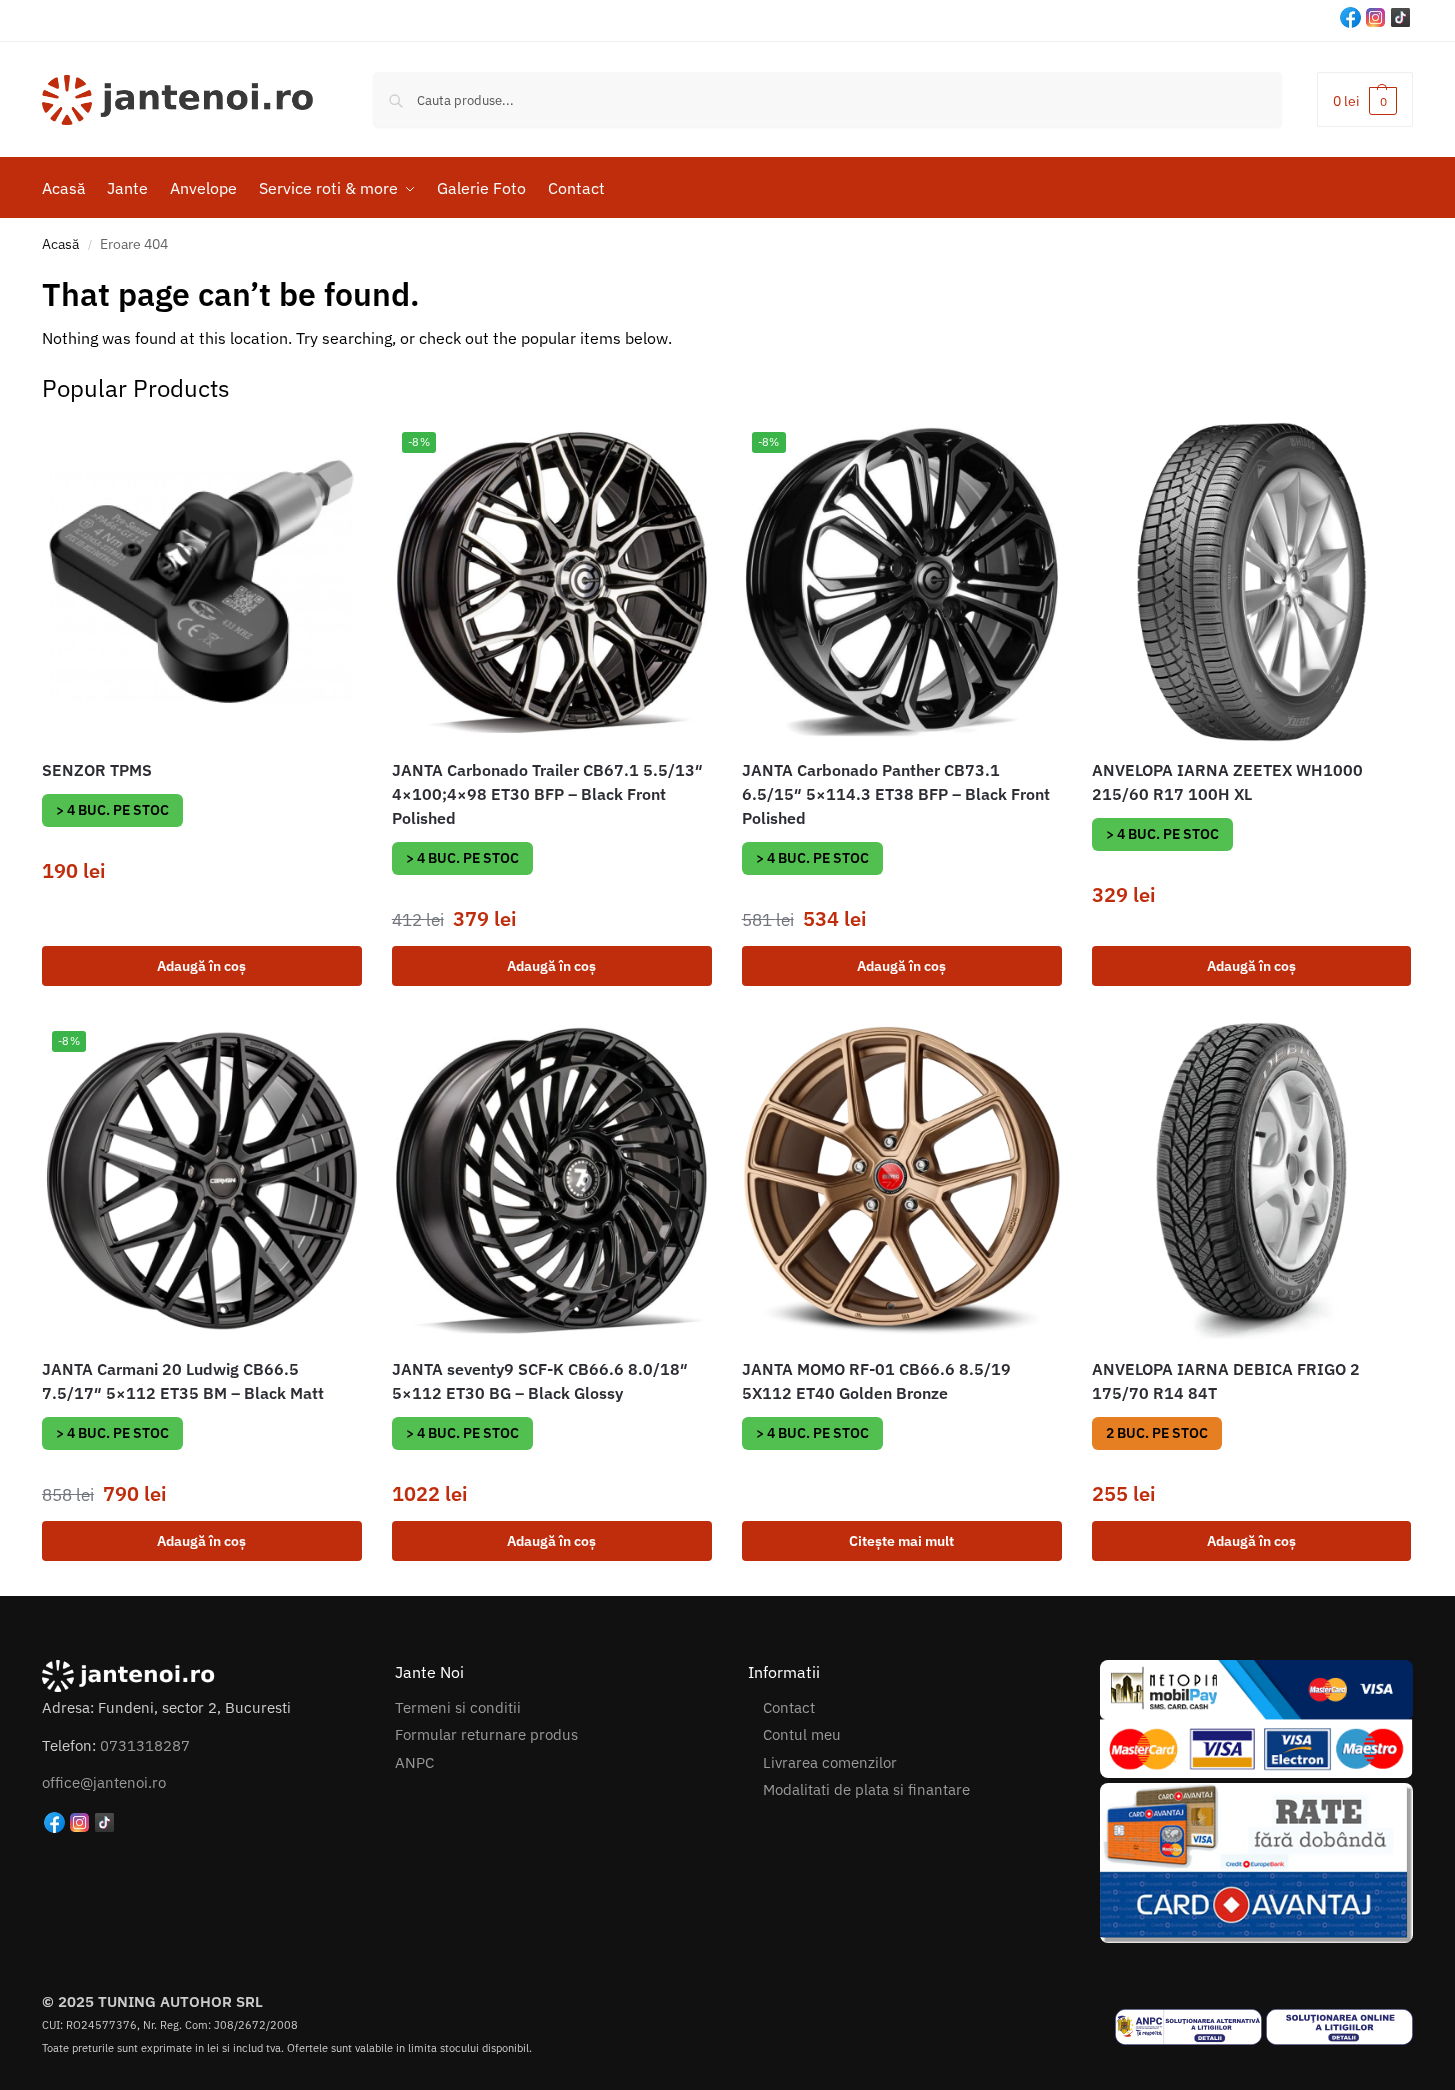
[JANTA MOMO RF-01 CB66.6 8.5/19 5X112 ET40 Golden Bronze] (902, 1181)
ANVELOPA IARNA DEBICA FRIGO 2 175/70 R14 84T (1226, 1381)
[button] (1365, 99)
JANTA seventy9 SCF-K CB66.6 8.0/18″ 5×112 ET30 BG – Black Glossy (540, 1381)
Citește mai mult (901, 1541)
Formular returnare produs (486, 1734)
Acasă (60, 244)
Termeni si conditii (458, 1707)
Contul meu (802, 1734)
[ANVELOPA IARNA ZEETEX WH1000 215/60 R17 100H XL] (1252, 582)
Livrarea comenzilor (830, 1762)
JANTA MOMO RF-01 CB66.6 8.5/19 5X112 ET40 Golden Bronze (876, 1381)
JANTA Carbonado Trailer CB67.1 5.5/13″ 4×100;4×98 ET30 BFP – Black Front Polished (547, 794)
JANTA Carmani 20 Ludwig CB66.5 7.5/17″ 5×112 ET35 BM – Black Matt (183, 1381)
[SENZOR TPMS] (202, 582)
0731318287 (145, 1745)
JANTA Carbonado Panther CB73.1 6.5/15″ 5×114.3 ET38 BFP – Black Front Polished (896, 794)
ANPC (414, 1762)
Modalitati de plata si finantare (866, 1789)
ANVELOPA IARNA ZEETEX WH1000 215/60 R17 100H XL (1227, 782)
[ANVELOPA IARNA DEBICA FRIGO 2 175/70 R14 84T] (1252, 1181)
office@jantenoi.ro (104, 1782)
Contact (789, 1707)
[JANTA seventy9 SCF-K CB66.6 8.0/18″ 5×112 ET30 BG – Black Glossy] (552, 1181)
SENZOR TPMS (97, 770)
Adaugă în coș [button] (201, 966)
